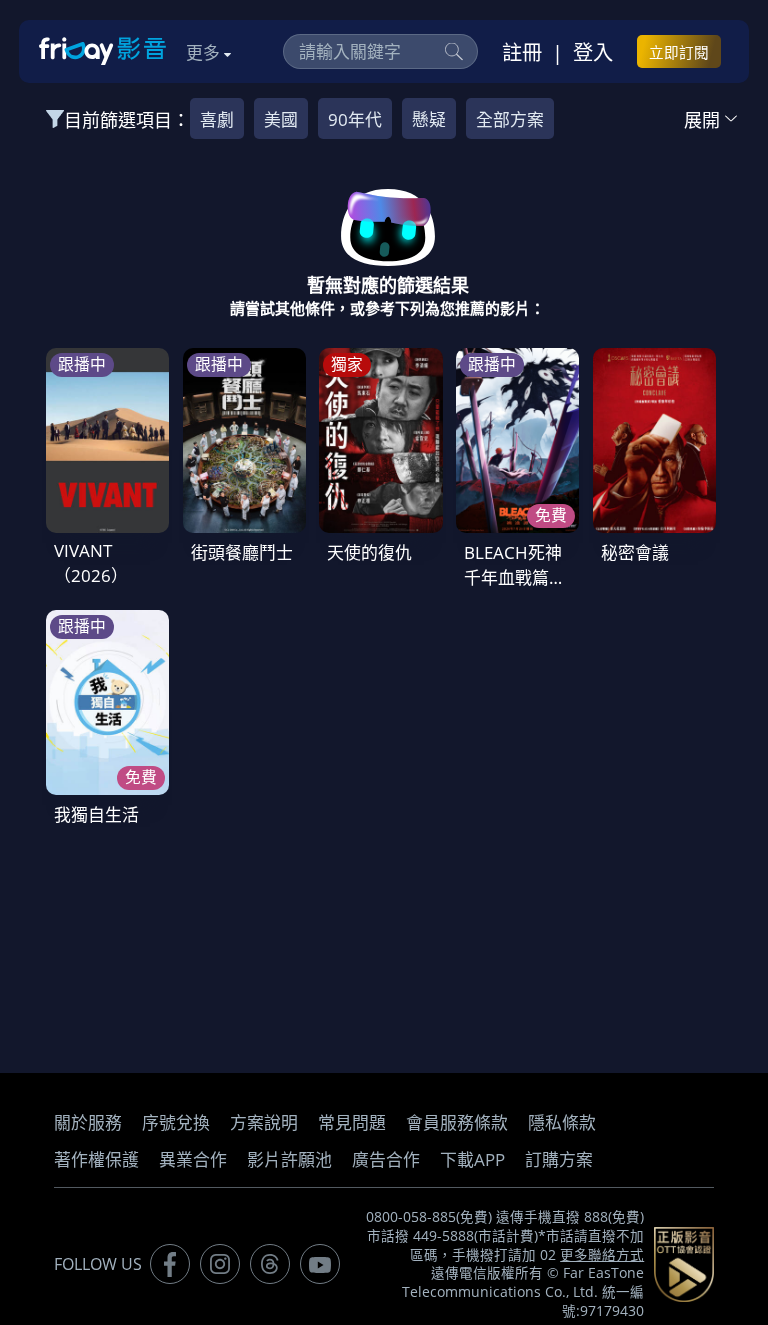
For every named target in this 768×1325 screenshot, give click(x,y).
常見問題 (352, 1122)
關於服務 (88, 1122)
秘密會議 (635, 552)
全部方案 (510, 119)
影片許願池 (289, 1159)
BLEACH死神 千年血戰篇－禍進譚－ (515, 577)
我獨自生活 (96, 814)
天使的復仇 (369, 552)
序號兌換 (176, 1122)
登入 (593, 52)
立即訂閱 (679, 52)
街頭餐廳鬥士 (242, 552)
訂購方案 (559, 1159)
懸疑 (429, 119)
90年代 (355, 119)
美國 (281, 119)
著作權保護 (96, 1159)
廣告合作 (386, 1159)
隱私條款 (562, 1122)
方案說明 (264, 1122)
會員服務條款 (457, 1122)
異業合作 (193, 1159)
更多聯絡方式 (602, 1255)
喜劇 (217, 119)
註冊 (522, 52)
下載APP (472, 1159)
